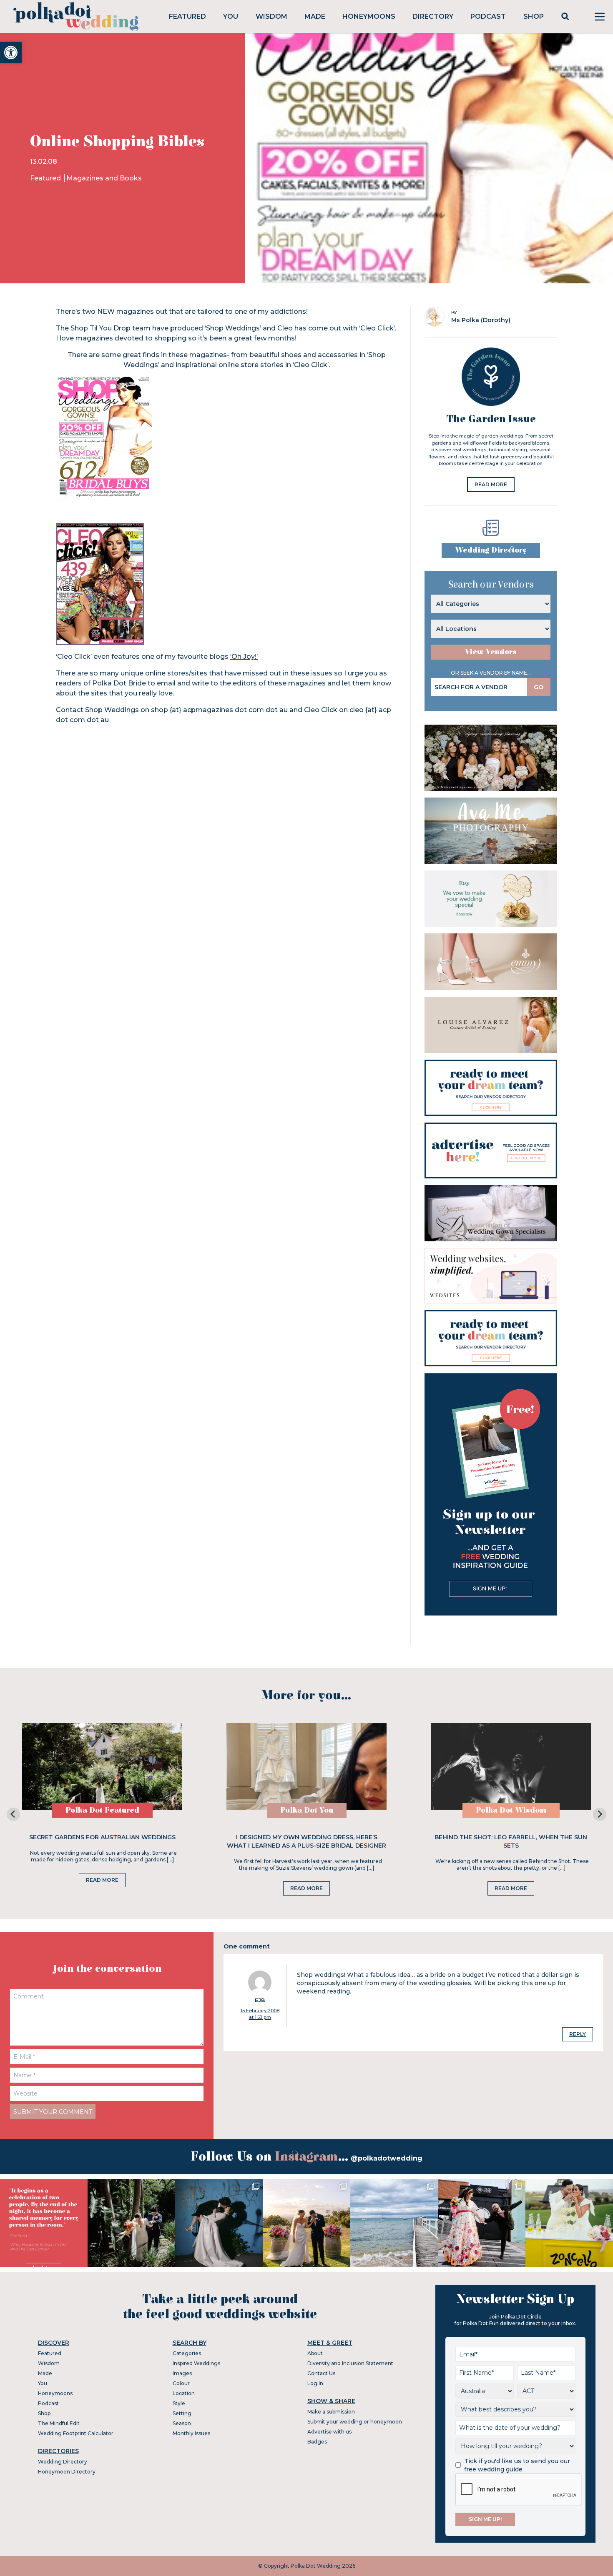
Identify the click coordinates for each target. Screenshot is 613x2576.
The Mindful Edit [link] (59, 2423)
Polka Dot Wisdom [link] (511, 1810)
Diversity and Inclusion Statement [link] (350, 2363)
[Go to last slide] (13, 1814)
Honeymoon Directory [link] (67, 2472)
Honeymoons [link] (369, 16)
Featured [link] (187, 16)
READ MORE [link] (491, 484)
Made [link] (315, 16)
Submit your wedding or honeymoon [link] (355, 2422)
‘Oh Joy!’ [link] (244, 657)
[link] (11, 53)
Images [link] (182, 2373)
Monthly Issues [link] (191, 2433)
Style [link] (179, 2403)
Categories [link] (187, 2353)
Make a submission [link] (331, 2412)
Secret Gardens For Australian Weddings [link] (102, 1837)
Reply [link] (578, 2034)
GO (539, 687)
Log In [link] (315, 2383)
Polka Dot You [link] (307, 1810)
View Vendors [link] (491, 652)
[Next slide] (600, 1814)
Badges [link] (317, 2442)
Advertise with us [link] (329, 2432)
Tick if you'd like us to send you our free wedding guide (517, 2465)
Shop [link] (534, 16)
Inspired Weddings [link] (196, 2363)
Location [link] (184, 2393)
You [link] (231, 16)
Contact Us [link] (321, 2373)
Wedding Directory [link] (491, 550)
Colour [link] (181, 2383)
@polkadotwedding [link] (387, 2158)
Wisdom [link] (271, 16)
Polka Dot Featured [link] (102, 1810)
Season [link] (182, 2423)
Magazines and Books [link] (104, 178)
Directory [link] (433, 16)
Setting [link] (182, 2413)
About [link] (315, 2353)
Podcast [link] (488, 16)
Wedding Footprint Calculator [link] (76, 2433)
